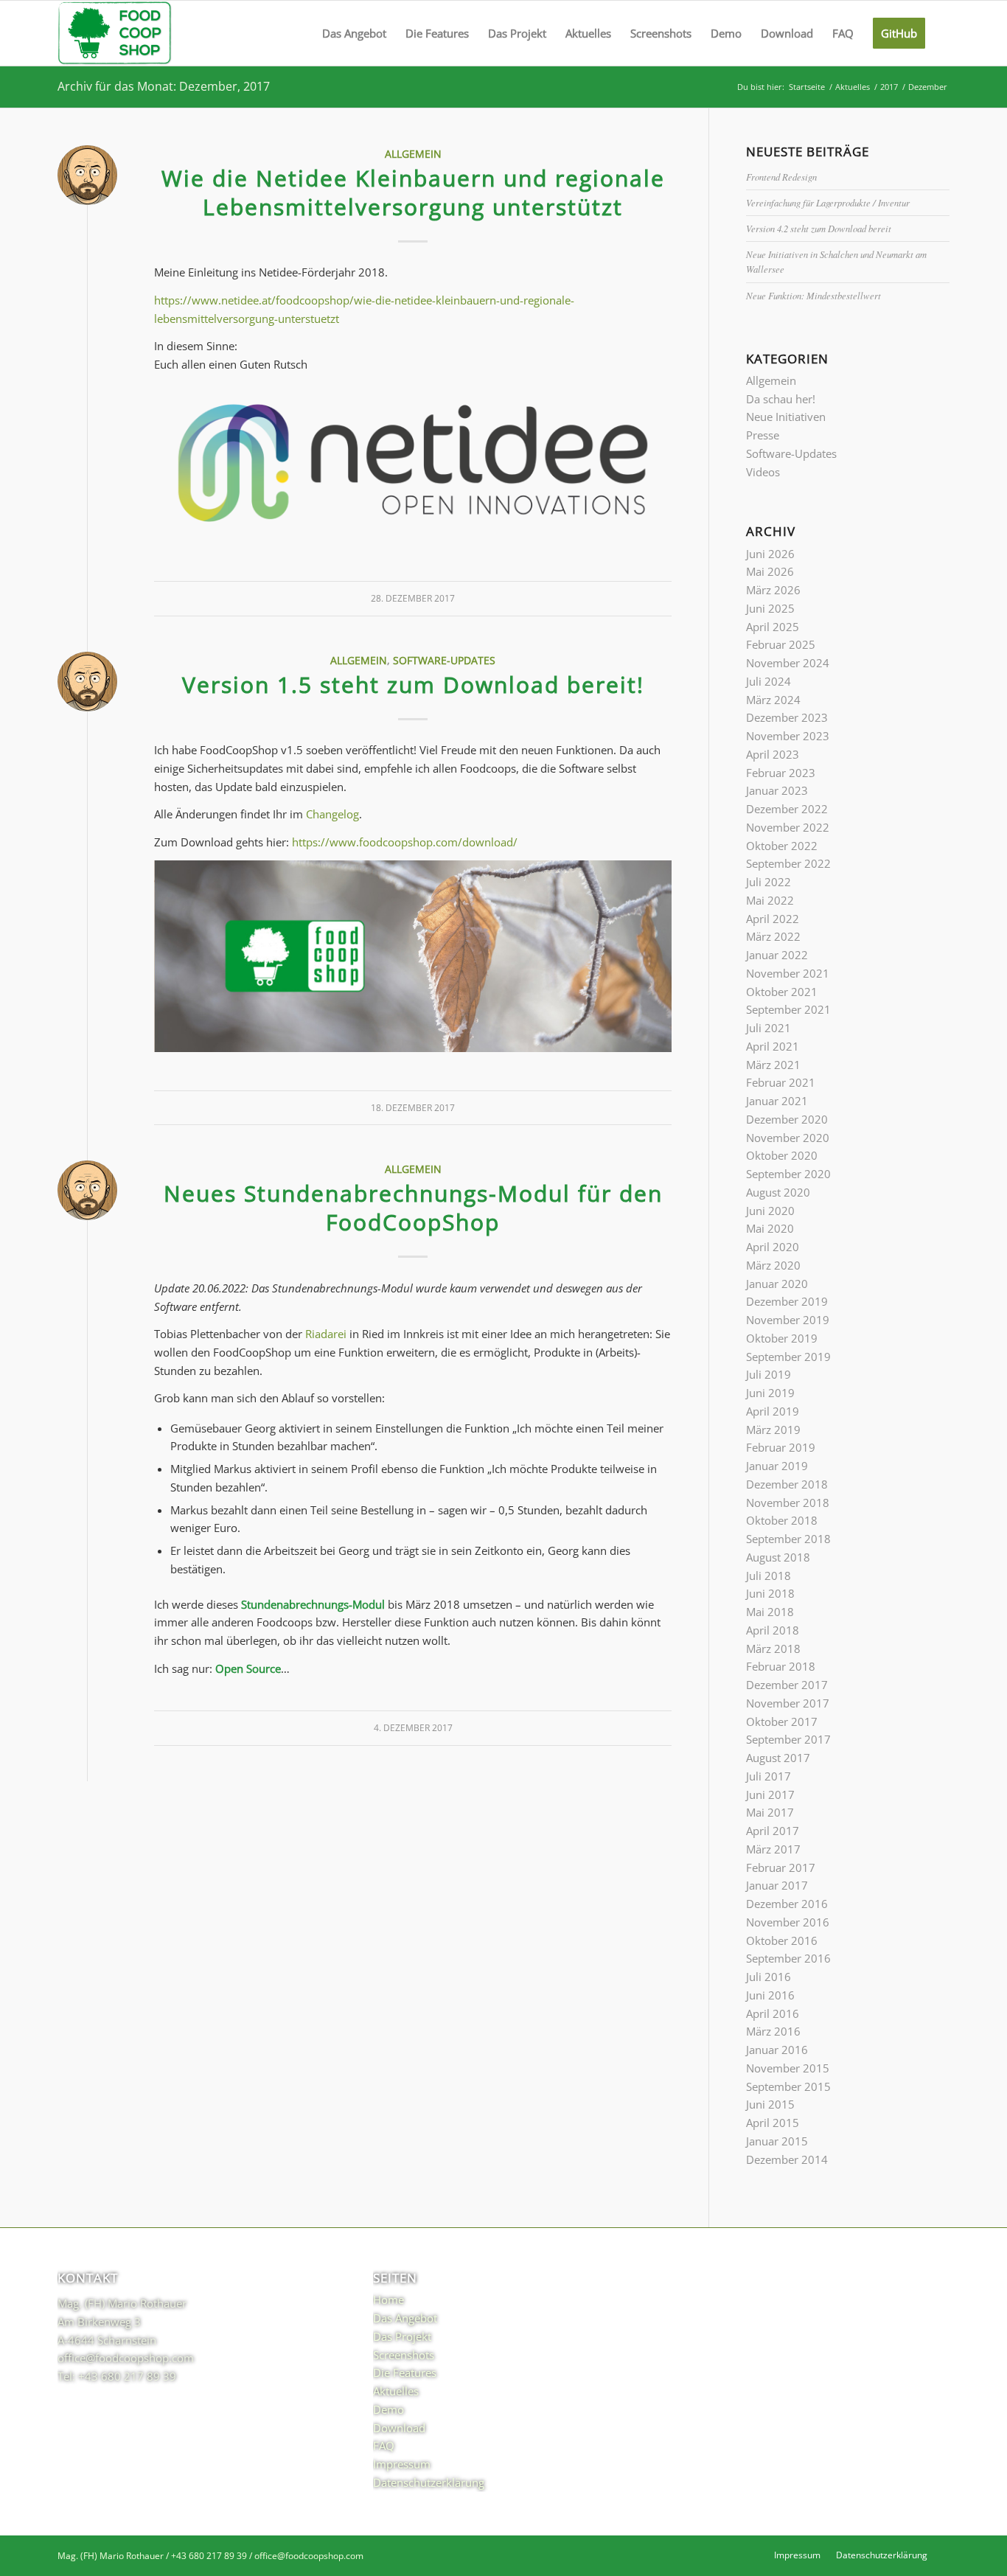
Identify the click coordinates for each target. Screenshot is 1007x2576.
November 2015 (788, 2068)
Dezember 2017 (787, 1685)
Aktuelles (396, 2391)
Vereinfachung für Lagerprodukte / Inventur (828, 202)
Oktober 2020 (782, 1155)
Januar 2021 (777, 1101)
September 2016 (788, 1958)
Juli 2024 (769, 681)
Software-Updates (444, 661)
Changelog (332, 814)
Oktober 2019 (782, 1338)
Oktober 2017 (782, 1722)
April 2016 (773, 2013)
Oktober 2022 (782, 846)
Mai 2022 (770, 900)
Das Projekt (402, 2336)
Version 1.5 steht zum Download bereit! (413, 685)
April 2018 (773, 1630)
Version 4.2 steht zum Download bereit (819, 228)
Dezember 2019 (787, 1301)
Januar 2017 (777, 1885)
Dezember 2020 (787, 1119)
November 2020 (788, 1138)
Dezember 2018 (787, 1484)
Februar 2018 (781, 1666)
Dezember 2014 (787, 2159)
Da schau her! (781, 399)
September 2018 (788, 1539)
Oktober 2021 (782, 992)
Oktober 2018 (782, 1520)
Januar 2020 (777, 1284)
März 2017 (773, 1849)
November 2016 (788, 1922)
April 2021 (773, 1046)
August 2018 (778, 1557)
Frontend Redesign (781, 177)
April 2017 (773, 1831)
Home (388, 2300)
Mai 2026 (770, 571)
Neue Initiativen (786, 417)
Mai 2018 (770, 1612)
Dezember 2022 (787, 809)
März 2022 (773, 936)
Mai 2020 (770, 1228)
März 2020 (773, 1265)
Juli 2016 (769, 1977)
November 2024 (788, 663)
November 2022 (788, 827)
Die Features (405, 2373)
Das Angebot (405, 2318)
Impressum (402, 2464)
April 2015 (773, 2123)
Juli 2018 (769, 1576)
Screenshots (404, 2355)
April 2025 (773, 627)
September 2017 (788, 1739)
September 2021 (788, 1009)
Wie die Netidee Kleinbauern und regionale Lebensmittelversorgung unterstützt (413, 192)
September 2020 (788, 1174)
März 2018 (773, 1649)
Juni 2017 (770, 1795)
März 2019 (773, 1430)
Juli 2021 (769, 1028)
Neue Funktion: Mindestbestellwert (813, 295)
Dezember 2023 (787, 717)
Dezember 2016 (787, 1904)
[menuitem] (354, 33)
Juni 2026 (770, 554)
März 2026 (773, 590)
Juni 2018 (770, 1593)
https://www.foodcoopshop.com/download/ (405, 842)
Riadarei (326, 1334)
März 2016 (773, 2031)
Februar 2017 (781, 1867)
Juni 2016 (770, 1995)
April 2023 (773, 754)
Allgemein (413, 154)
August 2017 (778, 1758)
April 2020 (773, 1247)
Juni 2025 (770, 608)
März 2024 (773, 700)
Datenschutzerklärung (429, 2482)
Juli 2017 (769, 1776)
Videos (763, 472)
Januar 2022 (777, 955)
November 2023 (788, 736)
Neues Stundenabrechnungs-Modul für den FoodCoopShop (413, 1208)
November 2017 (788, 1703)
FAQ (384, 2446)
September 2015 (788, 2086)
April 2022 (773, 919)
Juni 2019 (770, 1393)
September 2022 (788, 863)
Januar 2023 (777, 790)
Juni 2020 (770, 1211)
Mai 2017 (770, 1812)
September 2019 (788, 1357)
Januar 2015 (777, 2141)
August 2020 (778, 1192)
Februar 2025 (781, 644)
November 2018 (788, 1503)
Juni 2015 (770, 2104)
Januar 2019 (777, 1466)
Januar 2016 (777, 2050)
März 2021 (773, 1065)
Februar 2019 (781, 1447)
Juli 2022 (769, 882)
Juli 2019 (769, 1374)
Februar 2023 (781, 773)
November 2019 (788, 1320)
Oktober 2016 (782, 1940)
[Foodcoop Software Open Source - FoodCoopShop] (115, 33)
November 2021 (788, 973)
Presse (763, 435)
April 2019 (773, 1411)
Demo (388, 2409)
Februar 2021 (781, 1082)
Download (399, 2428)
